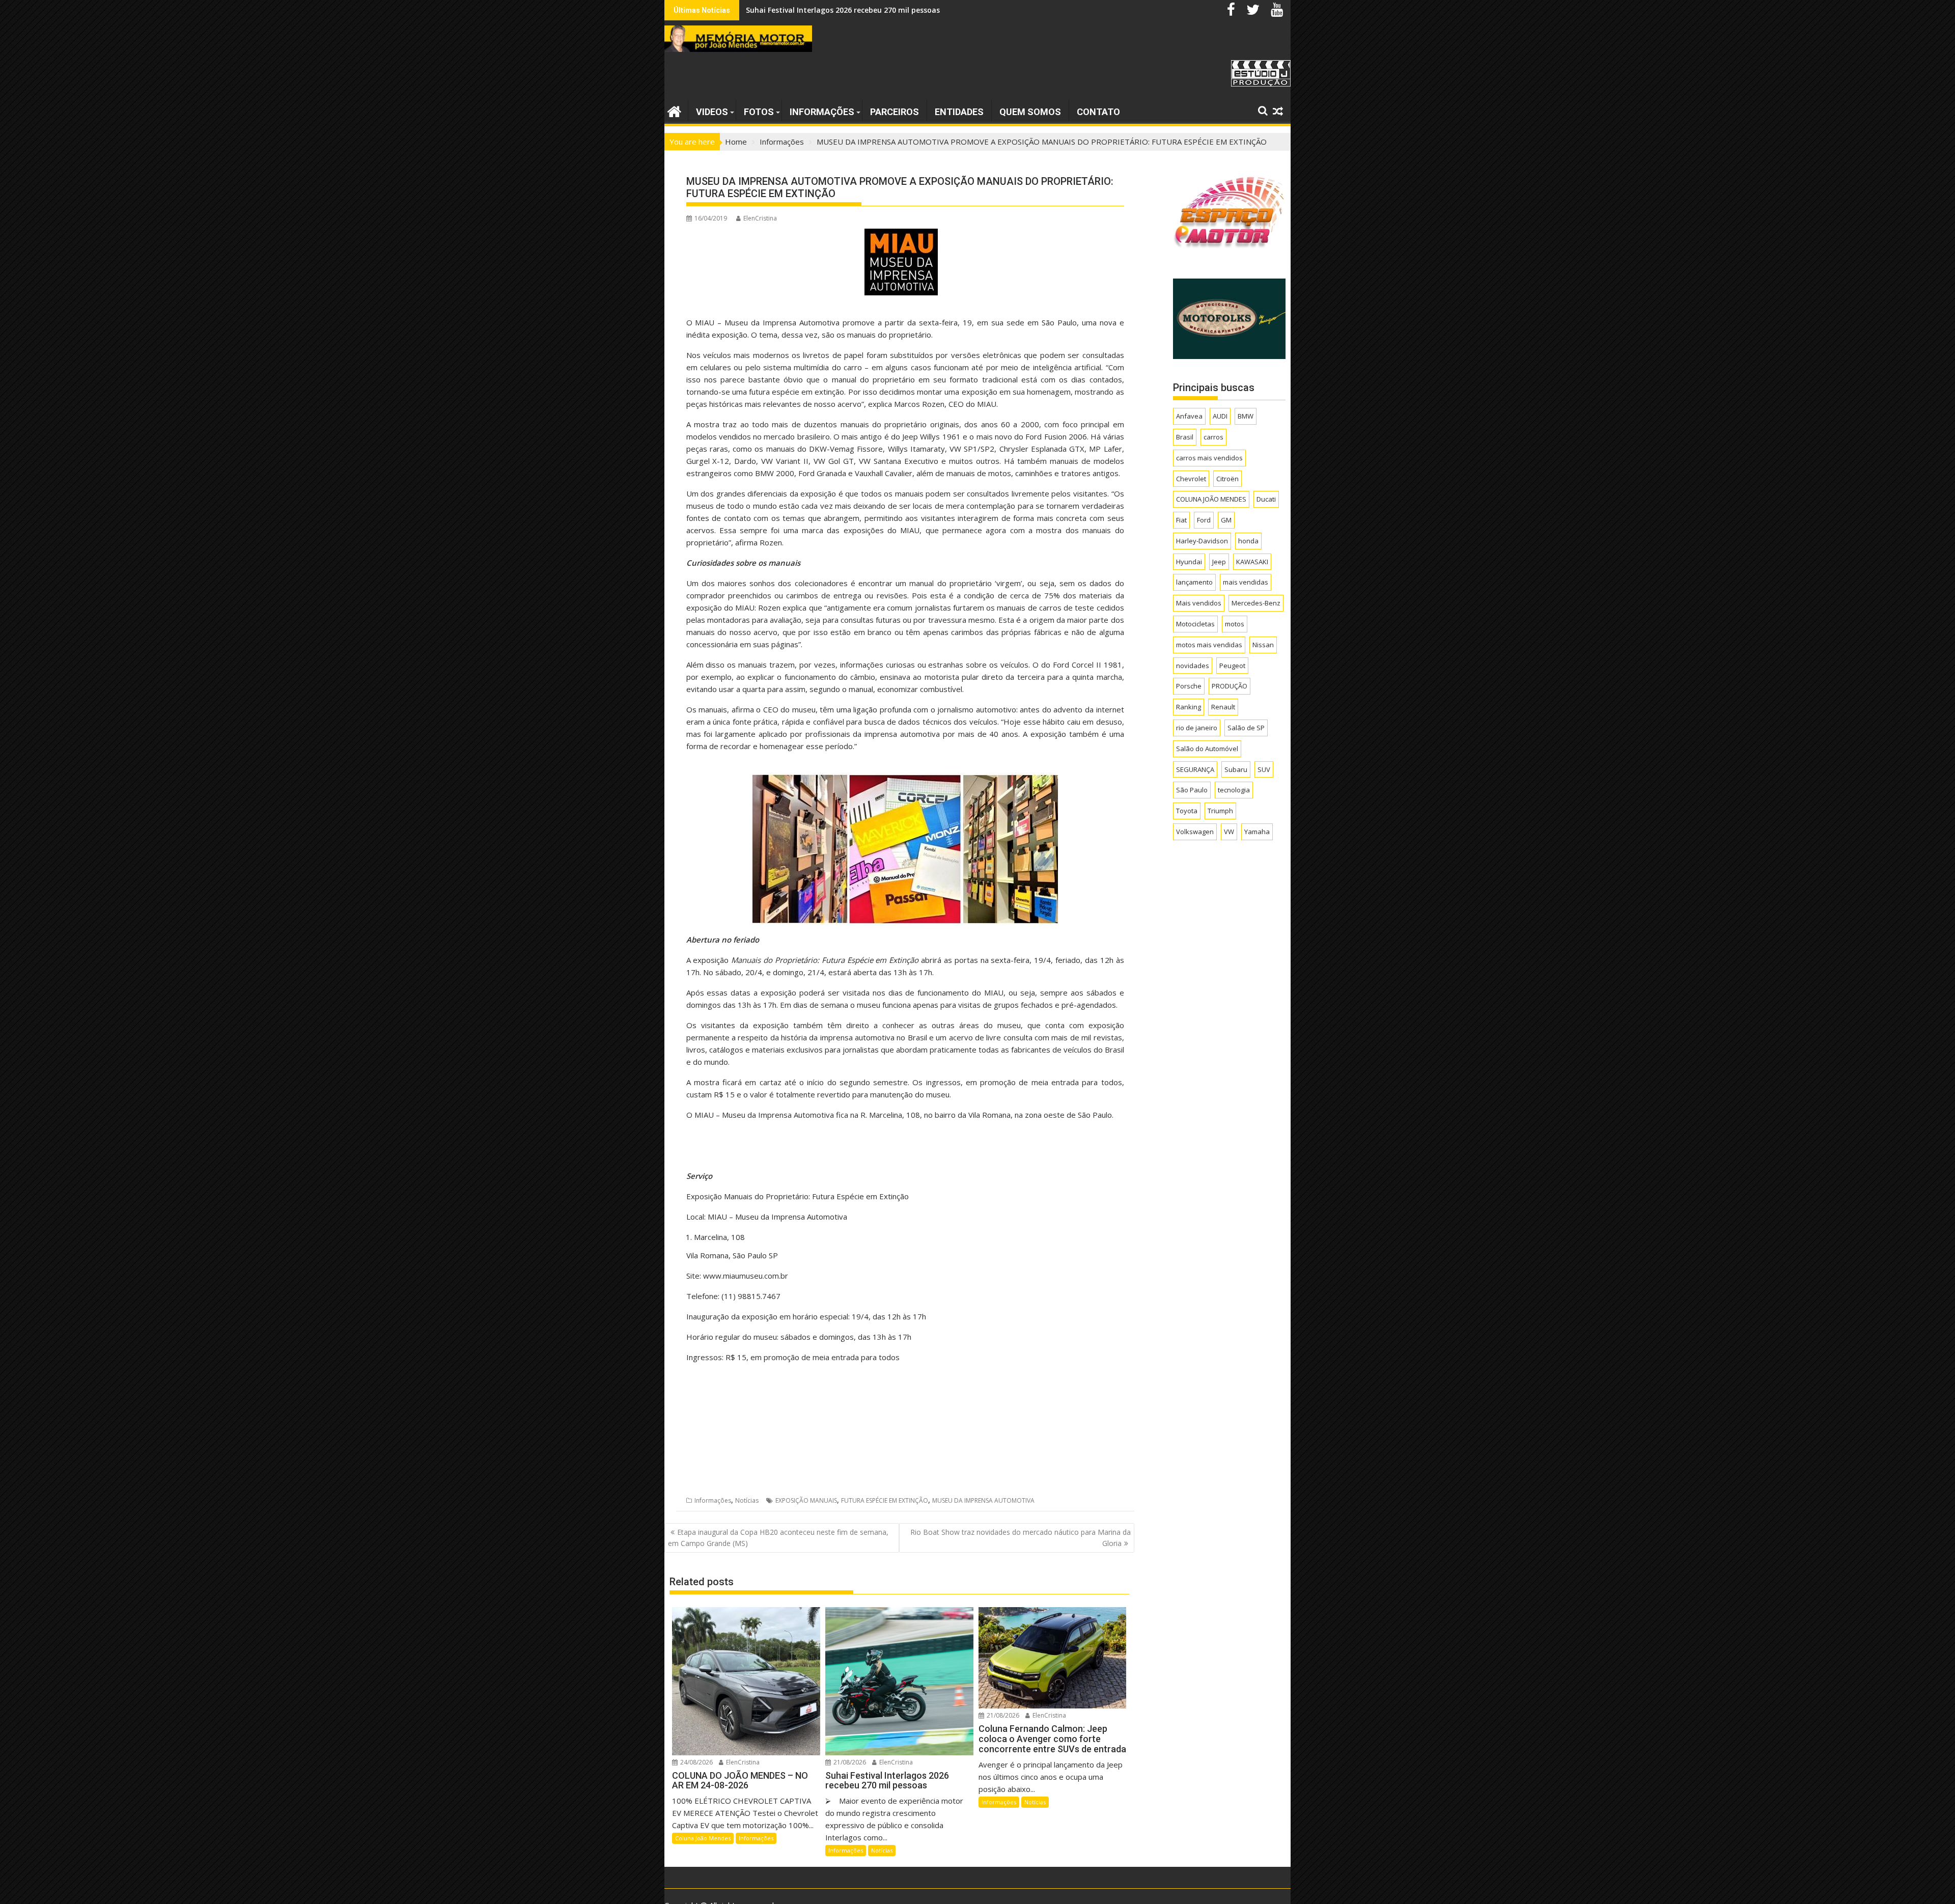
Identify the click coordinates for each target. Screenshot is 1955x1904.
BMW (1246, 416)
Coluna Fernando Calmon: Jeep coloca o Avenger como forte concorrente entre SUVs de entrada (917, 10)
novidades (1193, 666)
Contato (1098, 112)
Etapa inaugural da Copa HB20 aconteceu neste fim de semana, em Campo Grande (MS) (778, 1538)
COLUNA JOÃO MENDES (1211, 499)
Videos (712, 112)
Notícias (747, 1500)
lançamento (1194, 582)
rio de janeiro (1197, 728)
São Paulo (1192, 790)
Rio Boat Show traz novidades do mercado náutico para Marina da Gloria (1021, 1538)
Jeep (1219, 562)
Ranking (1189, 707)
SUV (1264, 769)
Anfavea (1189, 416)
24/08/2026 (696, 1762)
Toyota (1187, 811)
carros (1213, 437)
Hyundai (1189, 562)
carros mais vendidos (1209, 458)
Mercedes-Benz (1256, 603)
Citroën (1227, 479)
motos (1235, 624)
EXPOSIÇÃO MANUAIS (806, 1500)
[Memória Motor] (674, 110)
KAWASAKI (1252, 562)
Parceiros (895, 112)
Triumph (1220, 811)
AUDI (1220, 416)
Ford (1204, 520)
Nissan (1263, 645)
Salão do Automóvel (1207, 749)
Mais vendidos (1199, 603)
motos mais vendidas (1209, 645)
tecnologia (1234, 790)
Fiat (1181, 520)
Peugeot (1232, 666)
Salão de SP (1246, 728)
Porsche (1189, 686)
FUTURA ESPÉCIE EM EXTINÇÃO (885, 1500)
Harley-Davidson (1202, 541)
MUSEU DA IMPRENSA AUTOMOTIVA (983, 1500)
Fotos (759, 112)
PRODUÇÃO (1230, 686)
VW (1229, 832)
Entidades (959, 112)
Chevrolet (1191, 479)
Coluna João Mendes (703, 1838)
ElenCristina (760, 218)
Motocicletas (1195, 624)
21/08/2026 (849, 1762)
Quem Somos (1030, 112)
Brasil (1185, 437)
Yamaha (1257, 832)
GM (1226, 520)
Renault (1223, 707)
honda (1248, 541)
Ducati (1266, 499)
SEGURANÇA (1195, 769)
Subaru (1236, 769)
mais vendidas (1246, 582)
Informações (822, 112)
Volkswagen (1195, 832)
